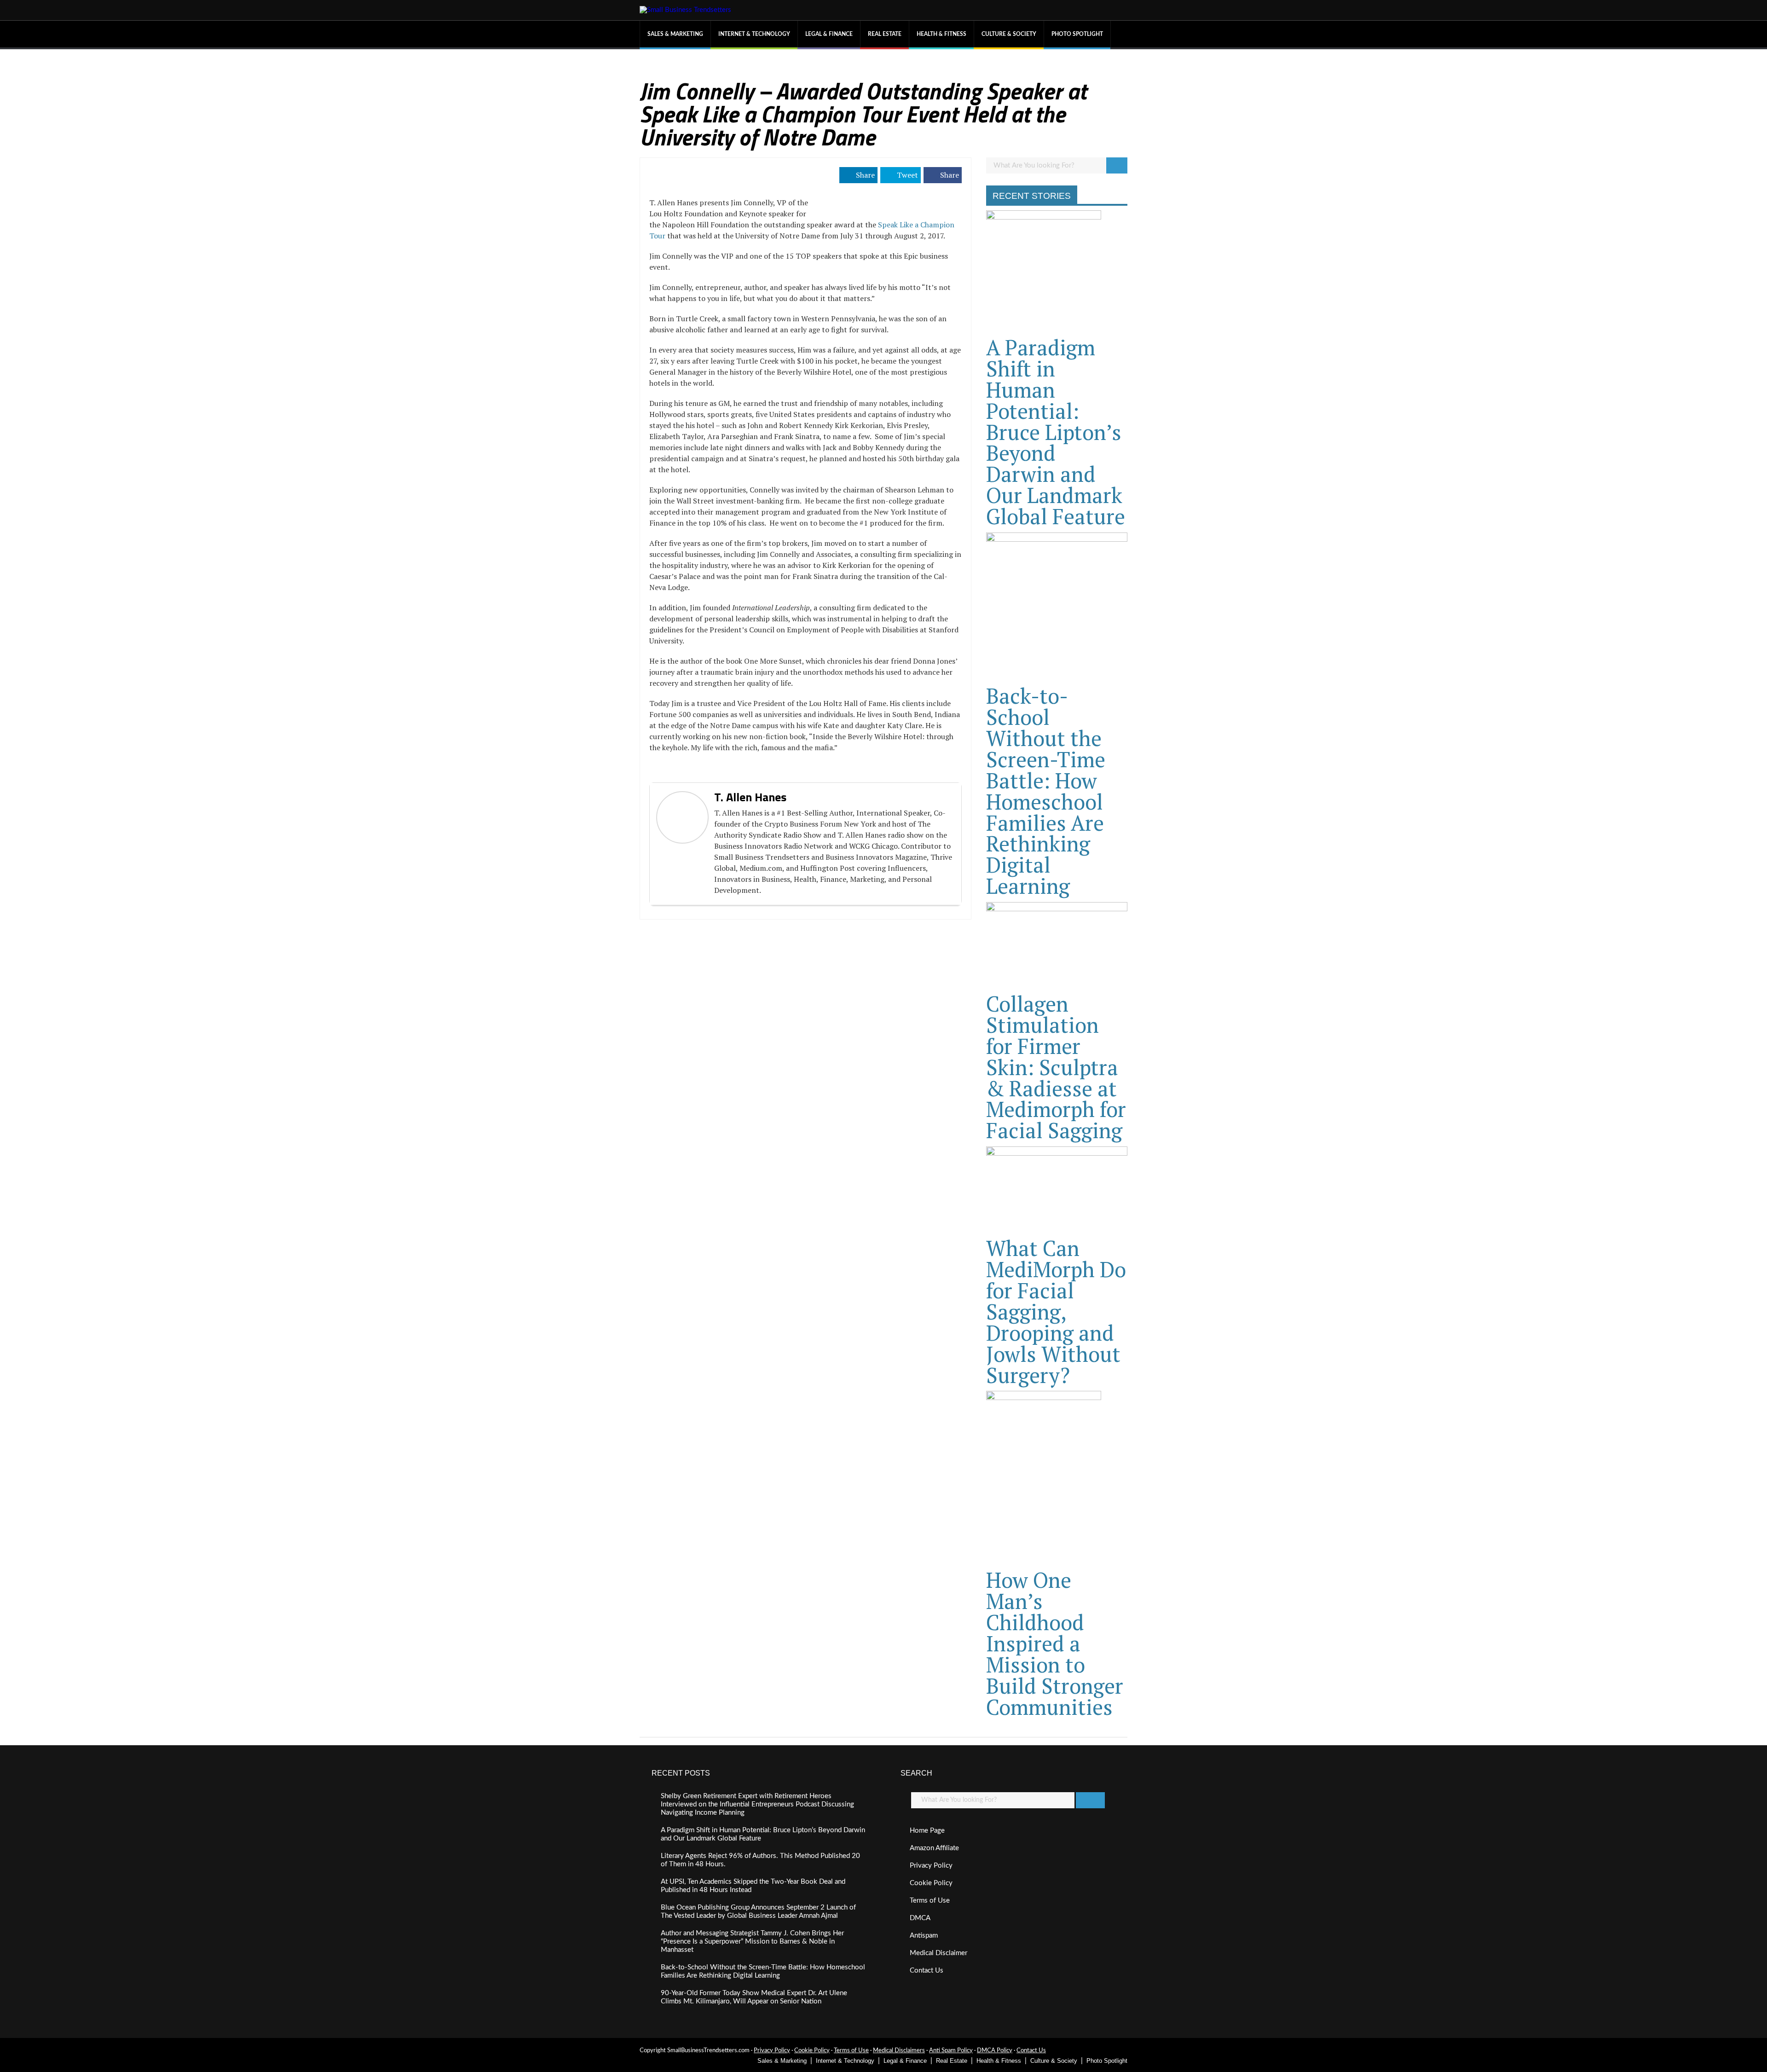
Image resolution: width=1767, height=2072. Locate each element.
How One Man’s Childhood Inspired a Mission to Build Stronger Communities (1055, 1643)
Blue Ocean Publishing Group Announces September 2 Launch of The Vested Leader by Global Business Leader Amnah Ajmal (758, 1912)
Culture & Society (1009, 34)
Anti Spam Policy (951, 2051)
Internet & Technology (754, 34)
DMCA (920, 1918)
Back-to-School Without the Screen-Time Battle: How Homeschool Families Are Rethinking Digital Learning (1046, 791)
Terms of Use (930, 1901)
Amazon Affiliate (934, 1848)
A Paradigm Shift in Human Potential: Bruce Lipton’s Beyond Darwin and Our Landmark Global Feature (1056, 432)
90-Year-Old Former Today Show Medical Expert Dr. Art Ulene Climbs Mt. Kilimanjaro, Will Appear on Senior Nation (754, 1997)
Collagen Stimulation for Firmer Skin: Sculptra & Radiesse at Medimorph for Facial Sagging (1056, 1067)
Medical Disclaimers (899, 2051)
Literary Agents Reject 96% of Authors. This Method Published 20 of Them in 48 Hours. (760, 1860)
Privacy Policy (931, 1866)
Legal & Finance (829, 34)
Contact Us (927, 1971)
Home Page (927, 1831)
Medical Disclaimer (938, 1953)
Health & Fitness (941, 34)
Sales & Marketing (675, 34)
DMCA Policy (995, 2051)
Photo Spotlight (1077, 34)
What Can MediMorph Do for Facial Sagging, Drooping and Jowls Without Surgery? (1056, 1311)
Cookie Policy (931, 1883)
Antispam (924, 1936)
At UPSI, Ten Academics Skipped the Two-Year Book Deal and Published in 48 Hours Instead (753, 1886)
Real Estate (885, 34)
